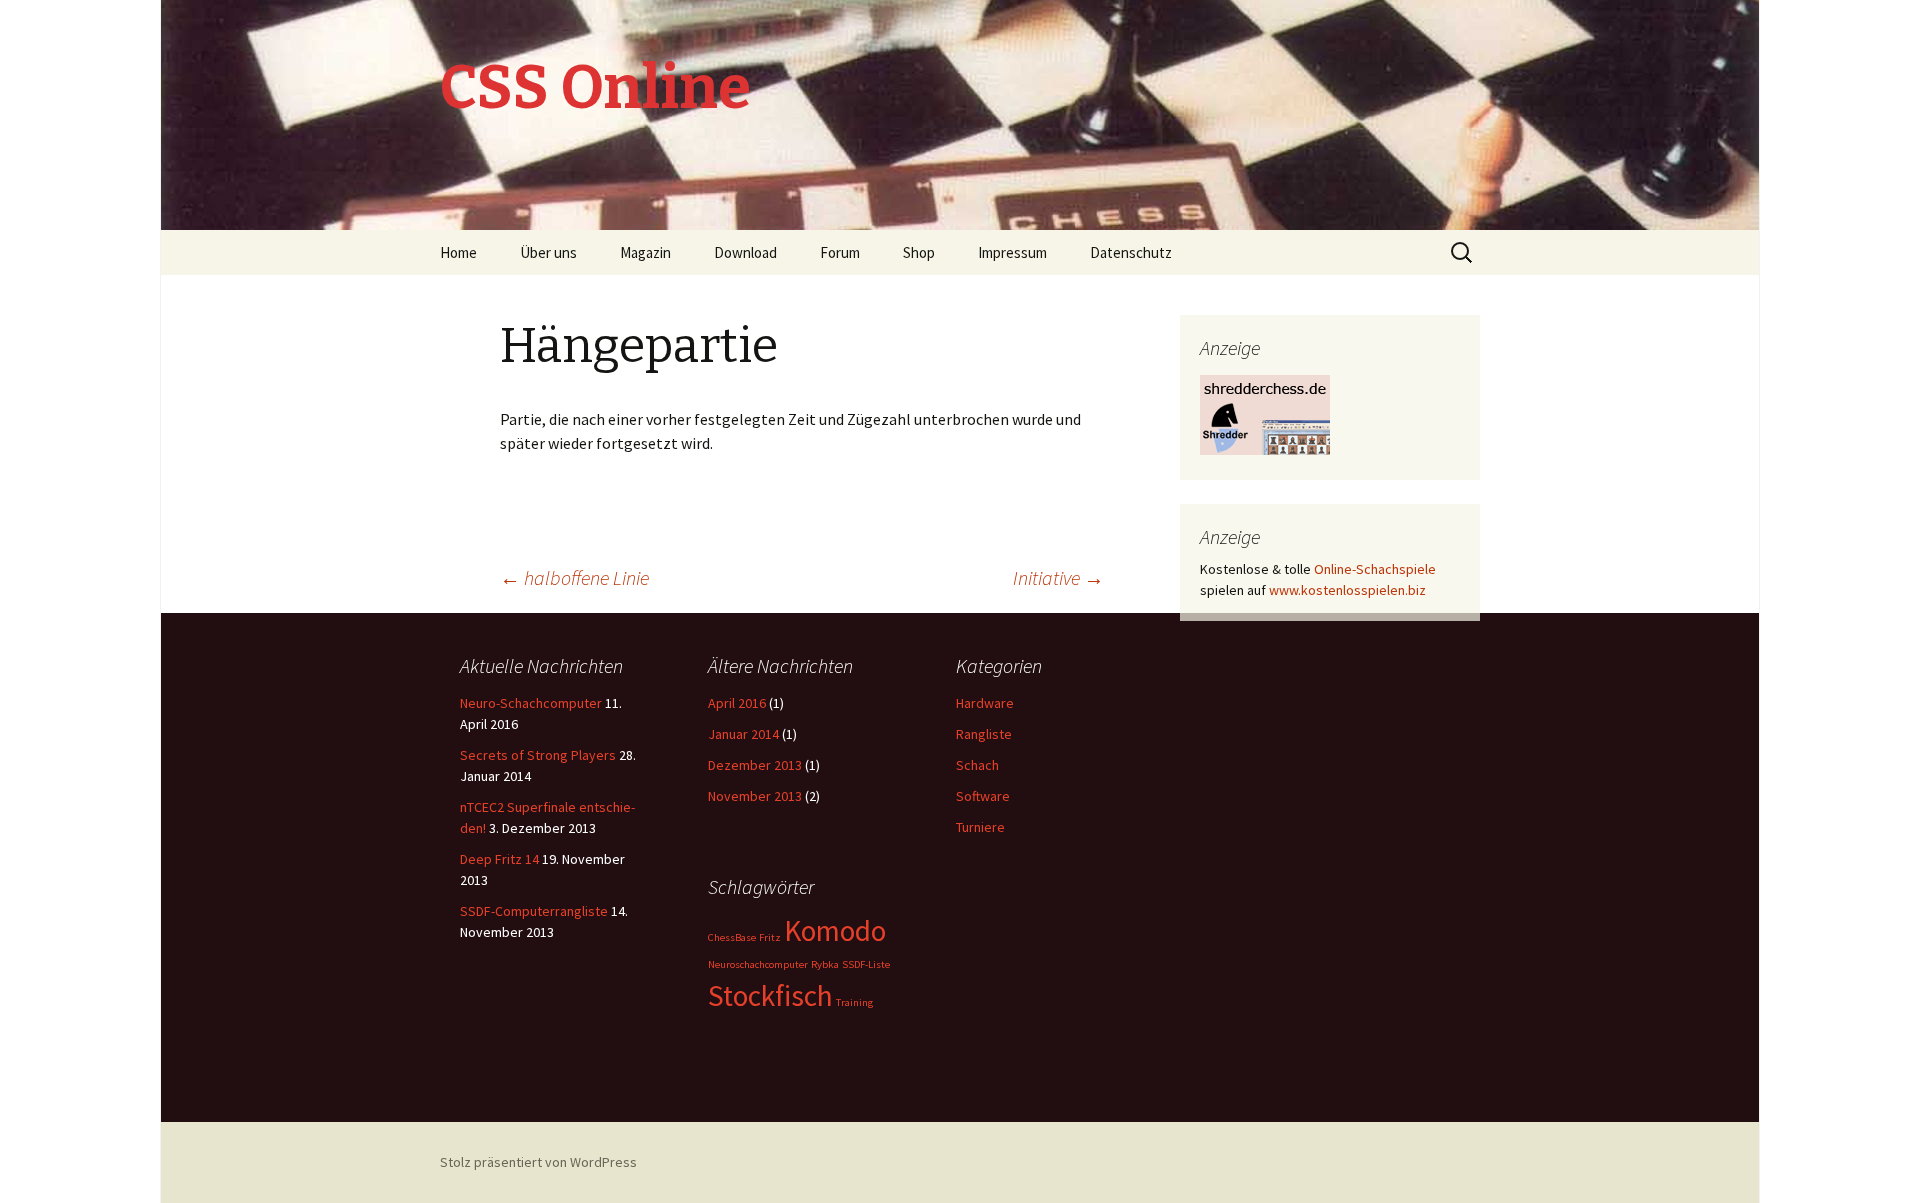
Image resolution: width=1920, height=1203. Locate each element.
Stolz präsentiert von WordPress (538, 1162)
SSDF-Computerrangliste (534, 911)
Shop (919, 252)
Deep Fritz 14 (499, 859)
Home (458, 252)
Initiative (1058, 577)
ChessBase (732, 937)
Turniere (980, 827)
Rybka (825, 964)
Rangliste (984, 734)
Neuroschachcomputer (758, 964)
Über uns (548, 252)
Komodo (835, 930)
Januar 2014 (743, 734)
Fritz (770, 937)
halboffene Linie (574, 577)
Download (745, 252)
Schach (977, 765)
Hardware (985, 703)
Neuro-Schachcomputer (531, 703)
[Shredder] (1265, 413)
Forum (840, 252)
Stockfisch (770, 995)
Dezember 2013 (755, 765)
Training (854, 1002)
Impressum (1012, 252)
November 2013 (755, 796)
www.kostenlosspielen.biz (1347, 590)
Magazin (645, 252)
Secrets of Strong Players (538, 755)
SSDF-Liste (866, 964)
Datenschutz (1131, 252)
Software (983, 796)
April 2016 (737, 703)
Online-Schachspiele (1375, 569)
